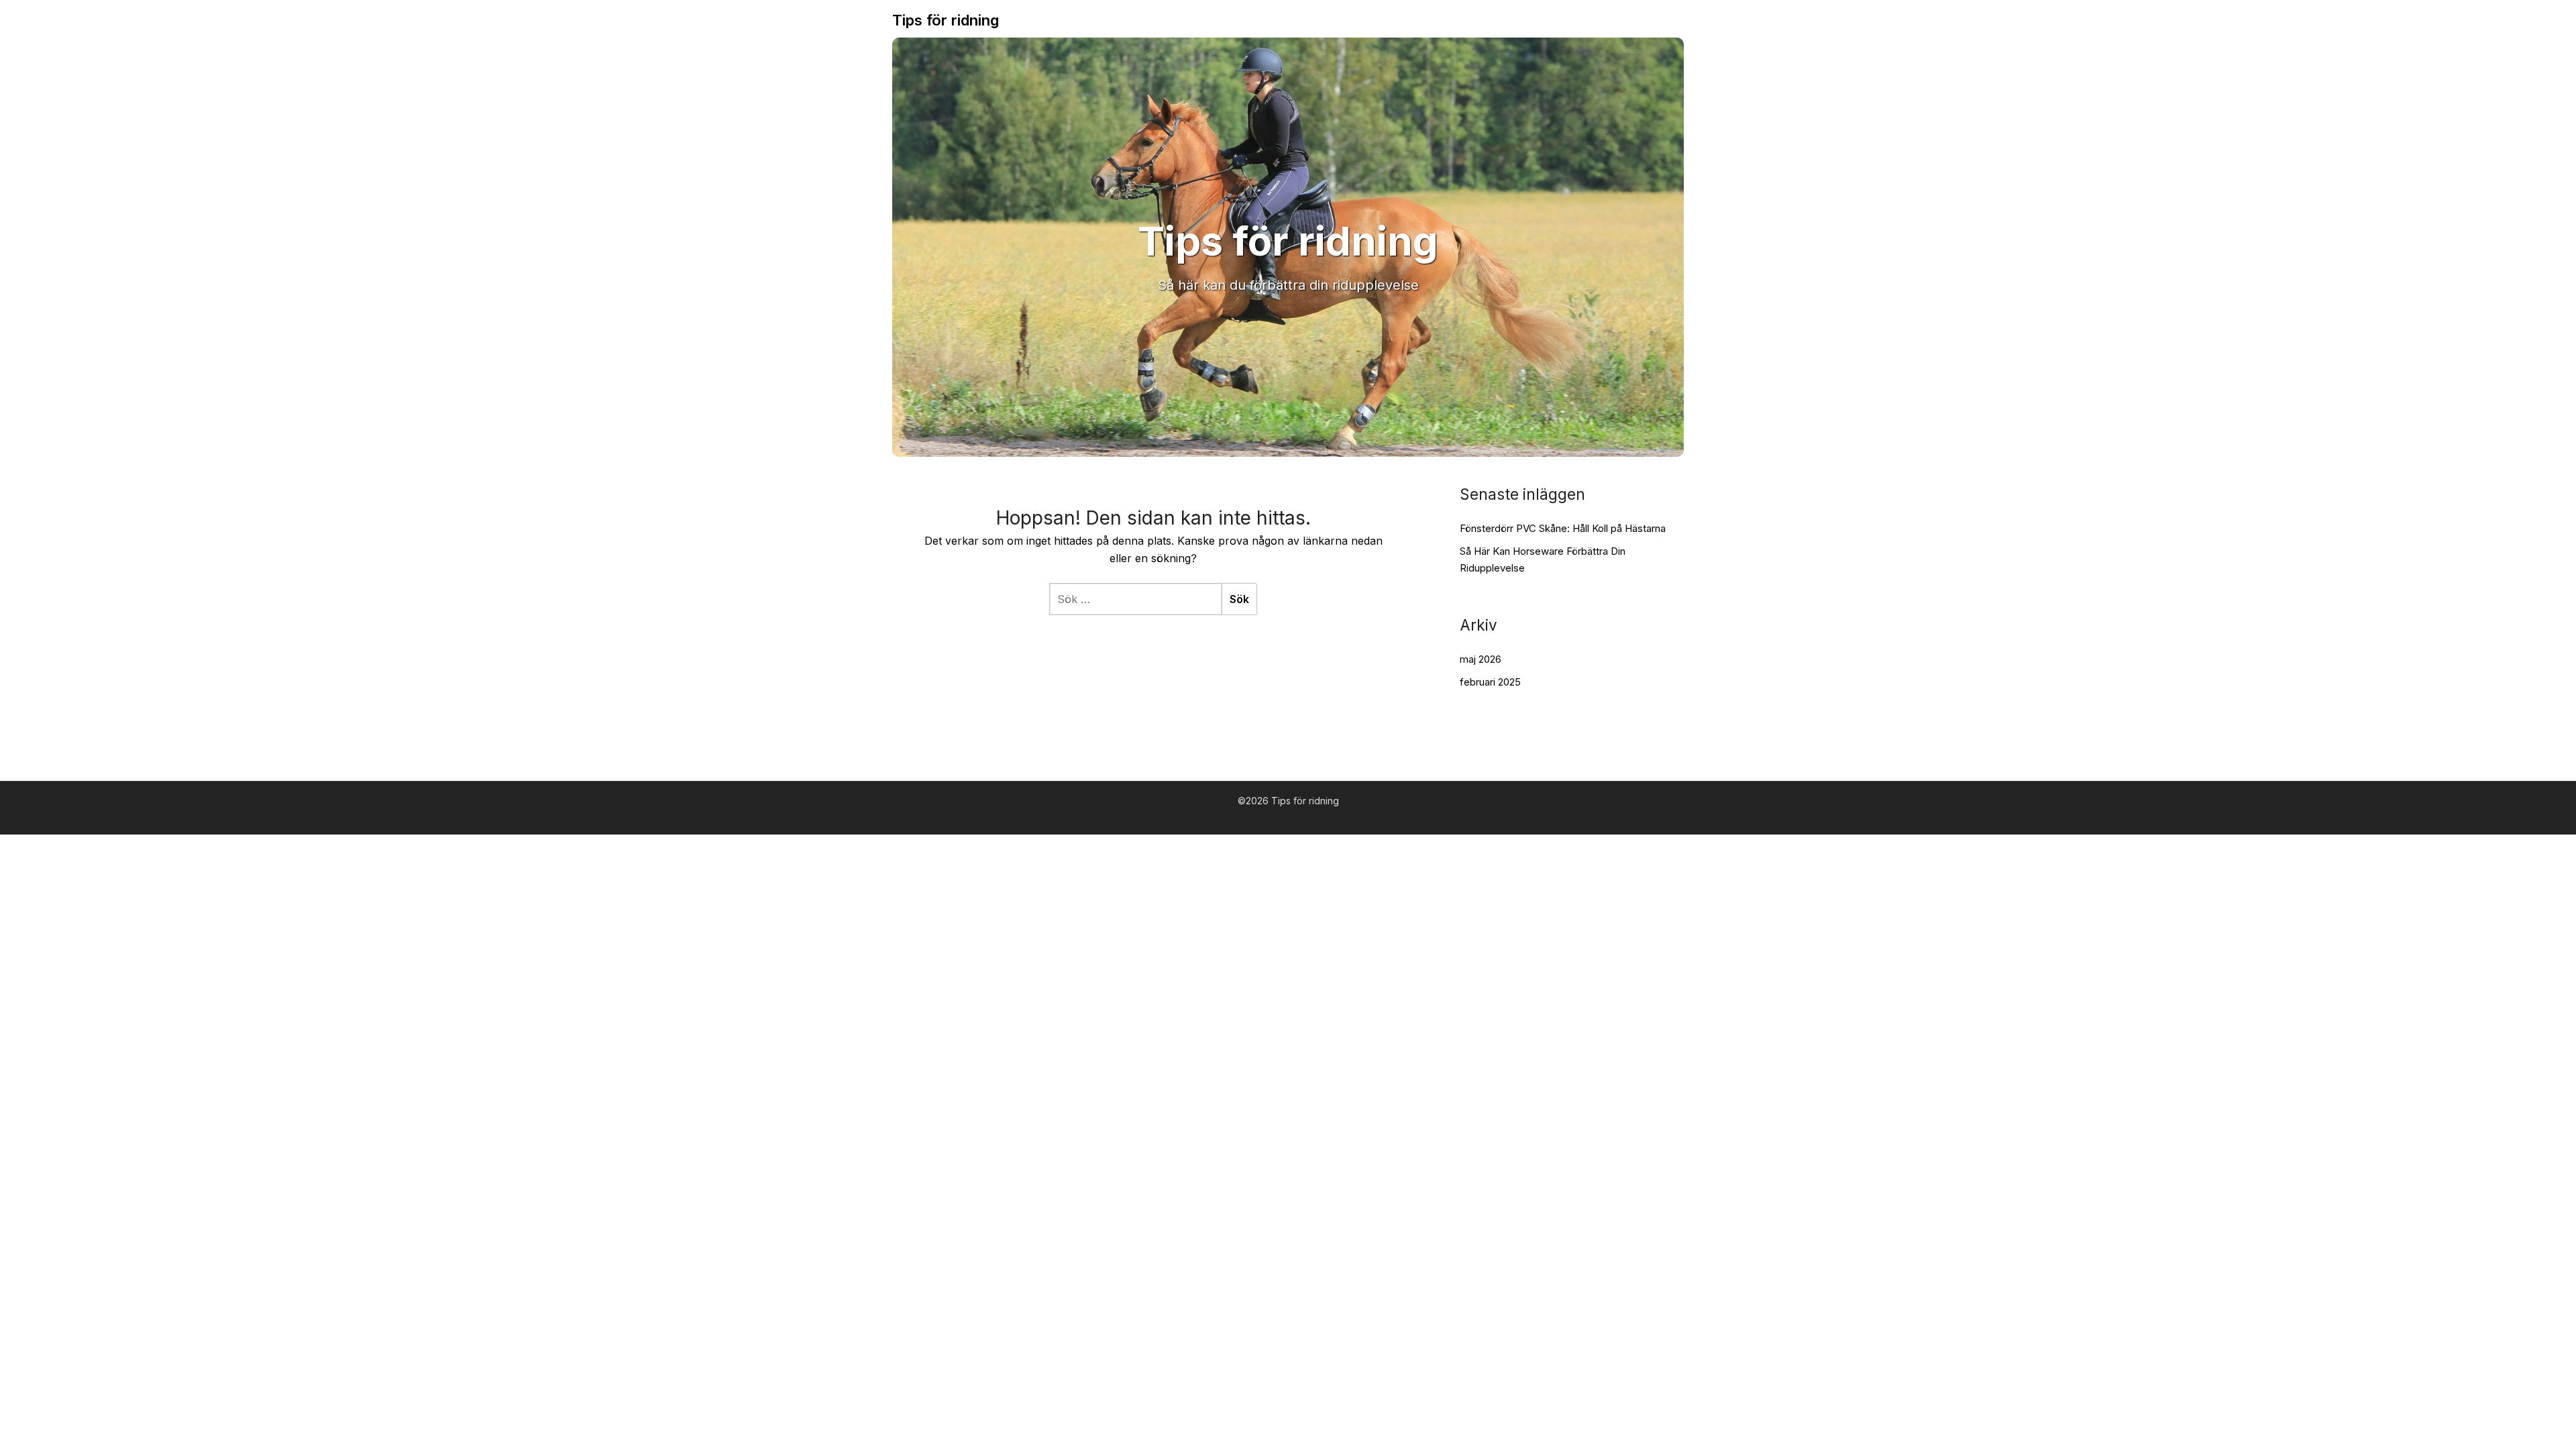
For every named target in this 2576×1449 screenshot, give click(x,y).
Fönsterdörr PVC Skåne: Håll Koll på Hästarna (1563, 528)
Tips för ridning (946, 20)
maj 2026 (1481, 659)
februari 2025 (1490, 682)
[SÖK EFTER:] (1135, 599)
